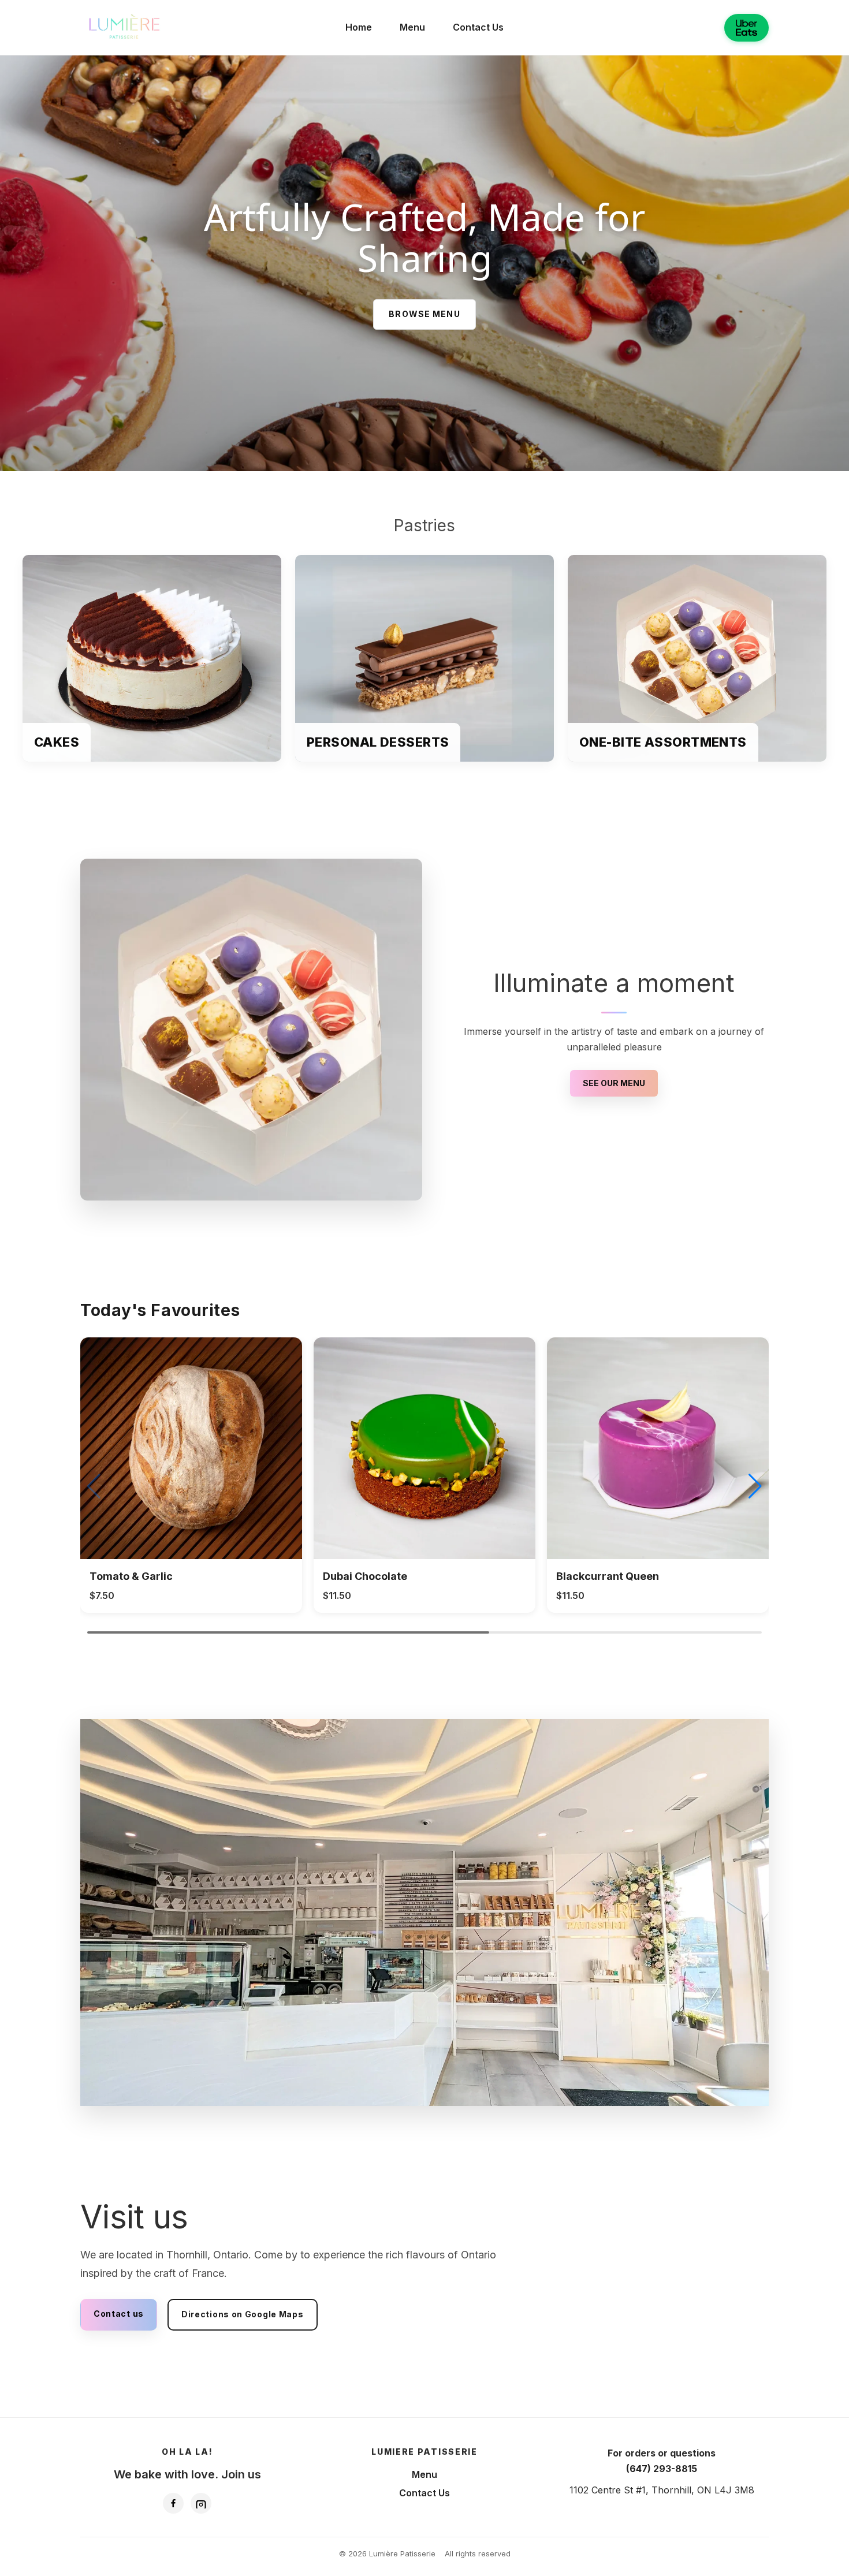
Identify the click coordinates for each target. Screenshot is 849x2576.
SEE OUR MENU (614, 1083)
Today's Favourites (160, 1310)
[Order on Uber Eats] (746, 28)
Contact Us (478, 27)
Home (359, 27)
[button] (755, 1486)
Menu (412, 27)
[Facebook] (173, 2503)
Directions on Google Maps (243, 2314)
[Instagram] (201, 2503)
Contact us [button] (119, 2314)
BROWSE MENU (424, 314)
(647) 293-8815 (662, 2469)
